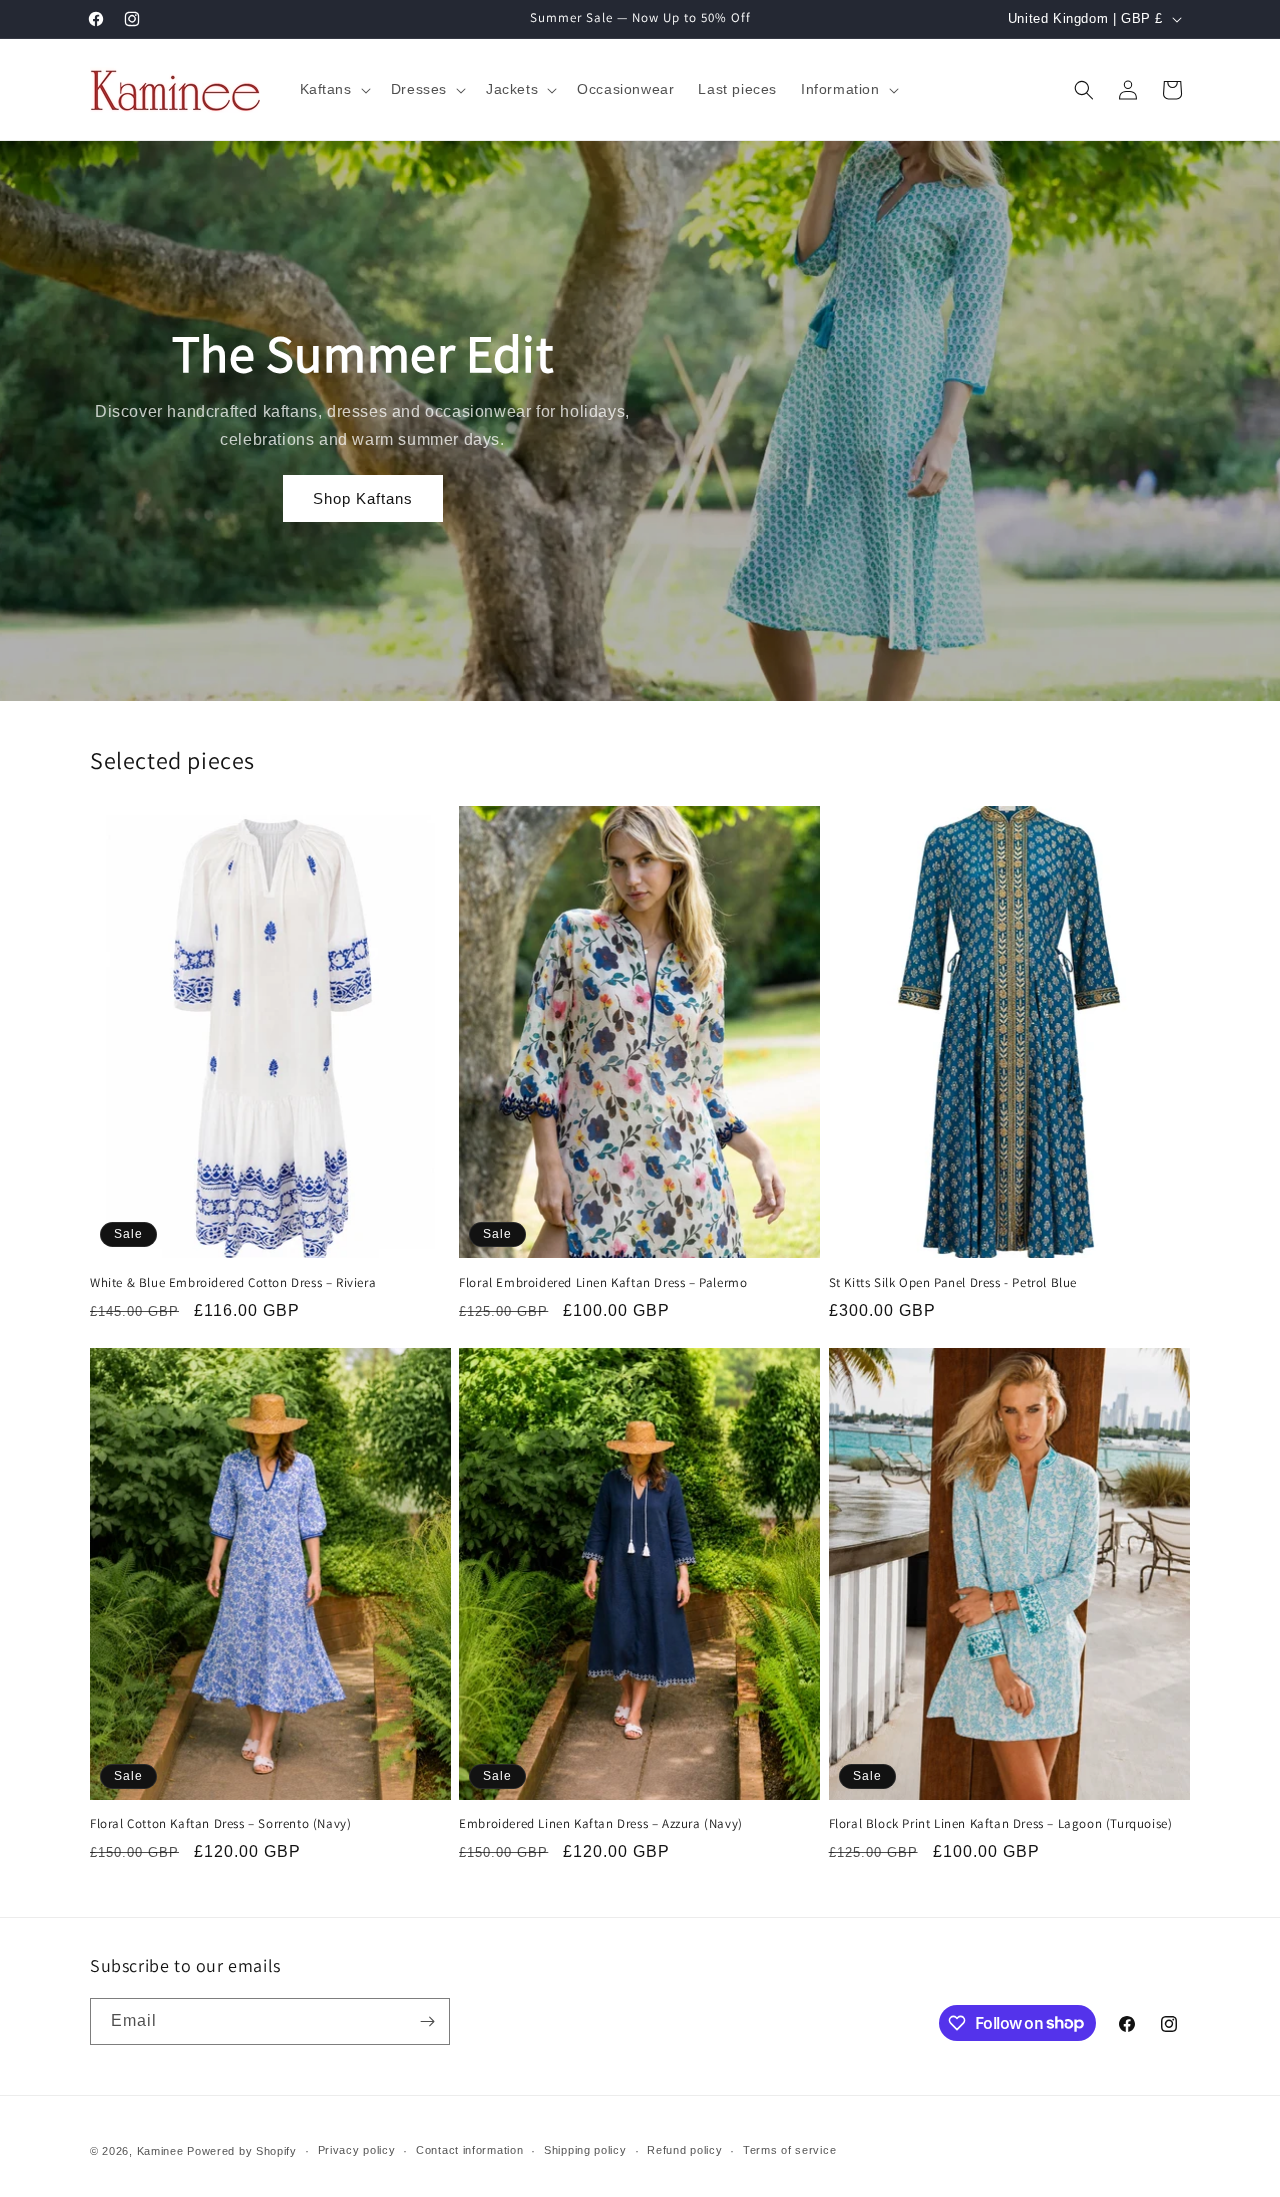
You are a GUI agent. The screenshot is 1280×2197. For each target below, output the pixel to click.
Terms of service (789, 2150)
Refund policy (684, 2150)
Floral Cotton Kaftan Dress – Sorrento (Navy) (220, 1824)
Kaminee (160, 2151)
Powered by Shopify (242, 2151)
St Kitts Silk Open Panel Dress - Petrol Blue (953, 1283)
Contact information (469, 2150)
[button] (333, 89)
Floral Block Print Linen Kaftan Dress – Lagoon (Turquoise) (1001, 1824)
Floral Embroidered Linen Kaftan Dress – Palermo (603, 1283)
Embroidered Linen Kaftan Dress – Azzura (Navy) (601, 1824)
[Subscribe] (427, 2021)
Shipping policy (585, 2150)
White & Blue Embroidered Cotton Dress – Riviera (233, 1283)
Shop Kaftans (363, 498)
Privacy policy (357, 2150)
